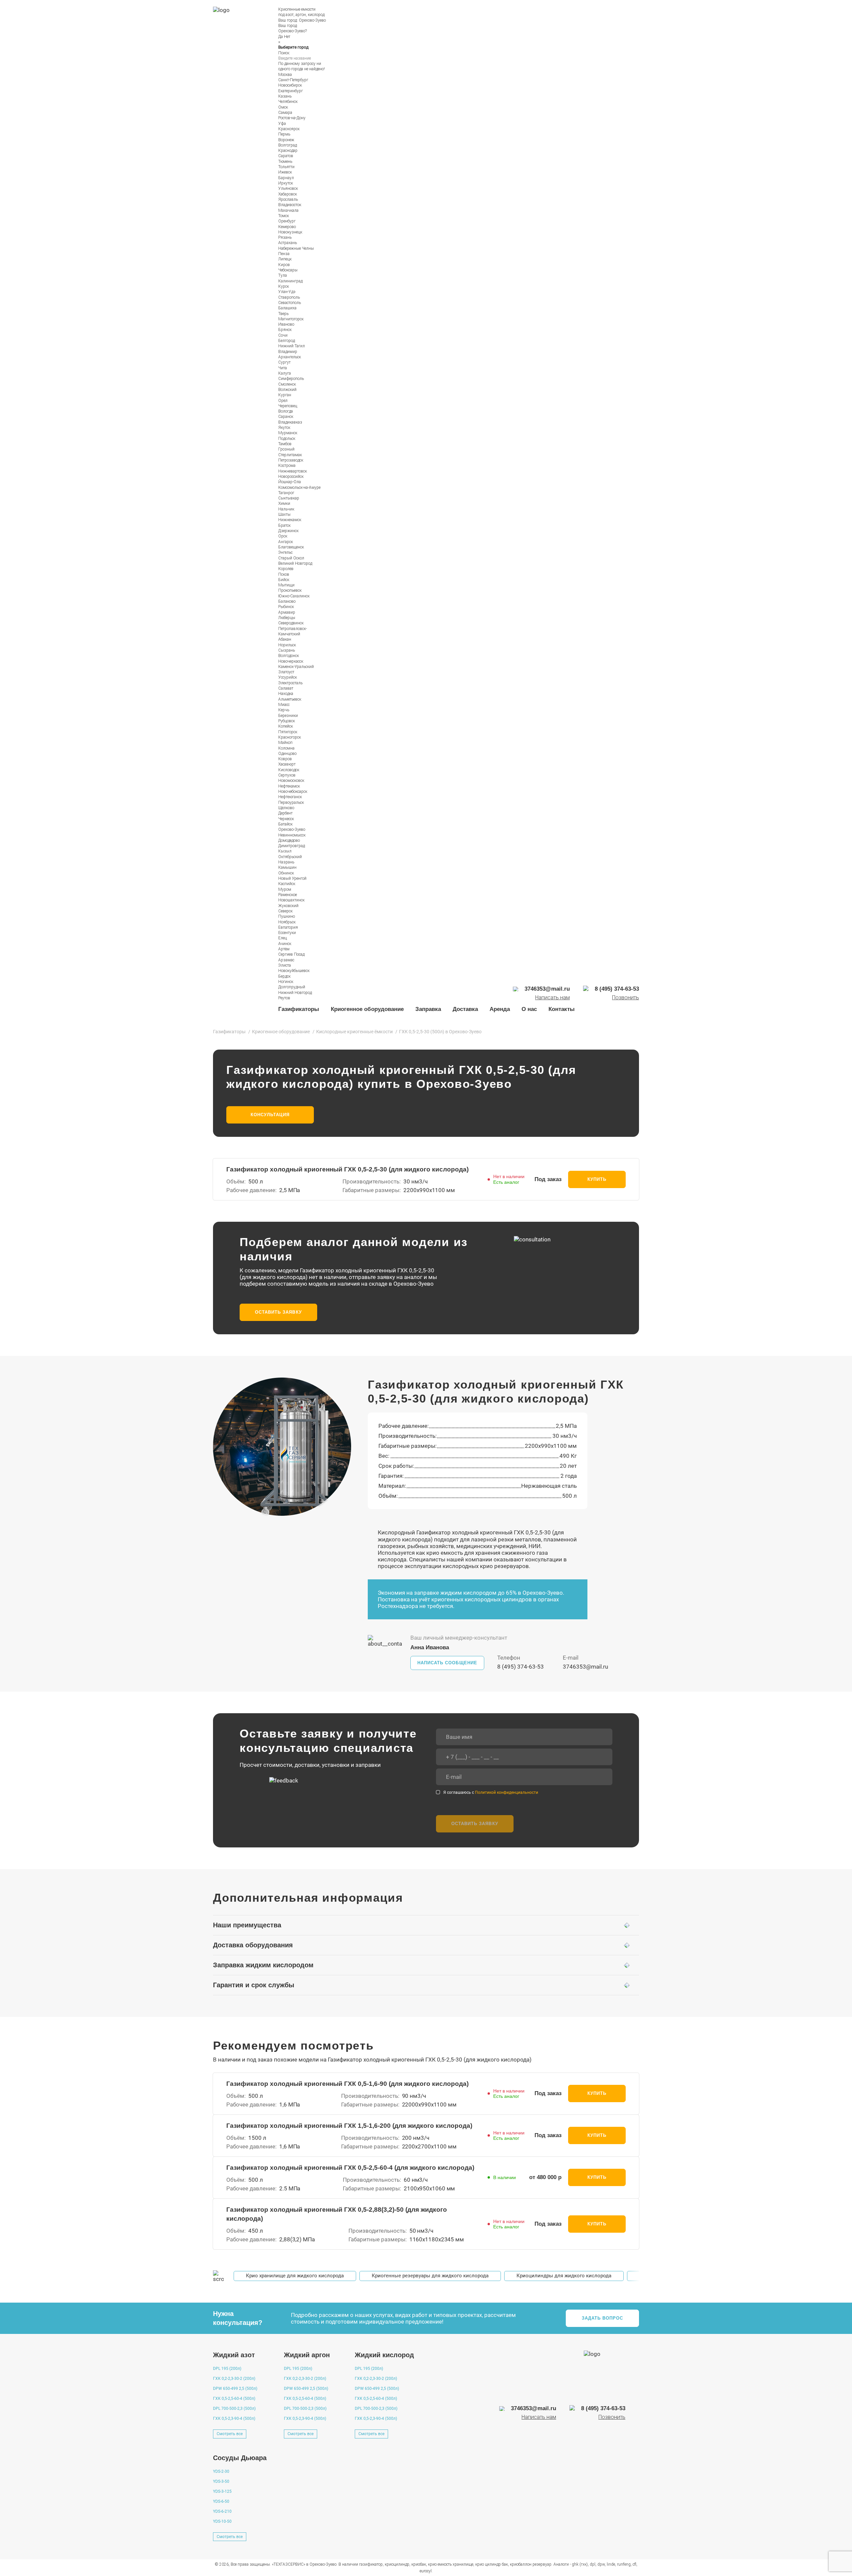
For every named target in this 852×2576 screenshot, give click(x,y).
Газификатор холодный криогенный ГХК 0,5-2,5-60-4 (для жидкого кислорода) (350, 2168)
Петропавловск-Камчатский (293, 631)
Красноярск (289, 129)
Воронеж (286, 140)
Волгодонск (289, 656)
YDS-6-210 (222, 2511)
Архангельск (290, 357)
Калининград (290, 281)
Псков (284, 574)
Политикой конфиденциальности (507, 1792)
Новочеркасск (291, 661)
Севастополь (290, 303)
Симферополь (291, 379)
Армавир (287, 612)
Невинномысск (292, 835)
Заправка (428, 1009)
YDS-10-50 (222, 2521)
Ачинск (285, 944)
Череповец (288, 406)
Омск (283, 107)
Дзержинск (288, 531)
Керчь (284, 710)
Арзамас (286, 960)
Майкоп (285, 743)
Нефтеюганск (290, 797)
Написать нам (552, 998)
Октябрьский (290, 857)
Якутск (284, 428)
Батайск (285, 824)
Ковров (285, 759)
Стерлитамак (290, 455)
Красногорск (290, 737)
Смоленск (287, 384)
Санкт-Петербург (293, 80)
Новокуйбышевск (294, 971)
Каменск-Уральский (296, 667)
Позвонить (626, 998)
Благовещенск (291, 547)
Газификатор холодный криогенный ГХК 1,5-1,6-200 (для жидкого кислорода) (349, 2126)
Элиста (285, 965)
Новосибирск (290, 85)
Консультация (270, 1115)
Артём (284, 949)
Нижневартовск (293, 471)
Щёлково (286, 808)
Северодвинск (291, 623)
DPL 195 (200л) (227, 2369)
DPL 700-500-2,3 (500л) (234, 2409)
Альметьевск (290, 699)
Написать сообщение (447, 1663)
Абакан (285, 639)
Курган (285, 395)
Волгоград (288, 145)
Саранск (286, 417)
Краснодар (288, 151)
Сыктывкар (289, 498)
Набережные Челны (296, 248)
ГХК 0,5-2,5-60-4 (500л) (234, 2399)
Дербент (285, 813)
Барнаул (286, 178)
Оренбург (287, 221)
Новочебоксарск (293, 792)
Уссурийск (288, 677)
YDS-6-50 (221, 2501)
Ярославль (288, 199)
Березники (288, 716)
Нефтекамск (289, 786)
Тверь (283, 314)
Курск (284, 286)
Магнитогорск (291, 319)
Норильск (287, 645)
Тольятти (286, 167)
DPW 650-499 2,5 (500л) (235, 2389)
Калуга (285, 373)
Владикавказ (290, 422)
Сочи (283, 335)
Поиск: (284, 53)
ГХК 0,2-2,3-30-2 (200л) (234, 2379)
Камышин (287, 867)
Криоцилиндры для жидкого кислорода (564, 2276)
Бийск (284, 580)
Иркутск (286, 183)
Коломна (286, 748)
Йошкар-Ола (290, 482)
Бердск (284, 976)
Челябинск (288, 102)
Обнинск (286, 873)
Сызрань (287, 650)
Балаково (287, 601)
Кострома (287, 466)
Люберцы (287, 618)
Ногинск (286, 982)
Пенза (284, 254)
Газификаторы (299, 1009)
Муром (285, 889)
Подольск (287, 439)
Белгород (287, 341)
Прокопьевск (290, 590)
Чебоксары (288, 270)
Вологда (286, 411)
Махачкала (288, 210)
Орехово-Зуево (312, 20)
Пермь (284, 134)
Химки (284, 503)
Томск (284, 216)
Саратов (286, 156)
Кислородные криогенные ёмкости (354, 1032)
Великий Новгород (295, 563)
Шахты (284, 514)
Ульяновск (288, 188)
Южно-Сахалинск (294, 596)
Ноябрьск (287, 922)
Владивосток (290, 205)
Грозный (286, 449)
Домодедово (289, 840)
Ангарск (286, 542)
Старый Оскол (291, 558)
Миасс (284, 705)
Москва (285, 75)
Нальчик (286, 509)
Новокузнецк (290, 232)
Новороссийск (291, 477)
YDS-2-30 (221, 2471)
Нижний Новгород (295, 993)
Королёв (286, 569)
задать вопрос (603, 2318)
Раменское (288, 895)
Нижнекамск (290, 520)
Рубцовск (287, 721)
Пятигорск (288, 732)
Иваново (286, 324)
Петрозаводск (291, 460)
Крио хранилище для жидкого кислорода (295, 2276)
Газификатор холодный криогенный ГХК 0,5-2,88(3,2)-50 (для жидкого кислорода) (337, 2214)
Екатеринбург (291, 91)
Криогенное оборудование (367, 1009)
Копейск (286, 726)
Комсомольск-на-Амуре (299, 487)
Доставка (465, 1009)
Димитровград (292, 846)
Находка (286, 694)
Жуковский (288, 906)
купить (597, 1179)
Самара (285, 113)
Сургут (284, 362)
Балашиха (287, 308)
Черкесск (286, 819)
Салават (286, 688)
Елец (283, 938)
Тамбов (285, 444)
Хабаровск (288, 194)
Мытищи (286, 585)
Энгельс (285, 552)
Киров (284, 265)
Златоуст (286, 672)
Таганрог (286, 493)
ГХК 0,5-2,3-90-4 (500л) (234, 2418)
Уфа (282, 124)
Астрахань (288, 243)
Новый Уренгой (292, 878)
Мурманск (288, 433)
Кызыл (285, 851)
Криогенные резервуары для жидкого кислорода (430, 2276)
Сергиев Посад (291, 954)
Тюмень (285, 161)
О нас (529, 1009)
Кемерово (287, 227)
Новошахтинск (291, 900)
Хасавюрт (287, 764)
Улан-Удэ (287, 292)
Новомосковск (291, 781)
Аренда (500, 1009)
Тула (283, 275)
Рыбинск (286, 607)
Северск (285, 911)
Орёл (283, 401)
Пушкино (287, 916)
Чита (283, 368)
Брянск (285, 330)
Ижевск (285, 172)
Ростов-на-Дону (292, 118)
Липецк (285, 259)
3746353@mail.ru (585, 1667)
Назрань (286, 862)
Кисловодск (289, 770)
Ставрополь (289, 297)
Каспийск (287, 884)
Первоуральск (291, 803)
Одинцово (287, 754)
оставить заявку (278, 1312)
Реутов (284, 998)
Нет (287, 37)
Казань (285, 96)
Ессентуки (287, 933)
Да (281, 37)
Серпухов (287, 775)
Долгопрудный (292, 987)
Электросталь (290, 683)
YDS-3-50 (221, 2481)
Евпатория (288, 927)
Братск (284, 525)
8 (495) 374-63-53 (521, 1667)
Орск (283, 536)
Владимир (288, 352)
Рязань (285, 237)
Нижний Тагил (292, 346)
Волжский (287, 390)
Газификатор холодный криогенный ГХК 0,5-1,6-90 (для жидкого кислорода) (347, 2084)
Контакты (562, 1009)
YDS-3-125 (222, 2491)
